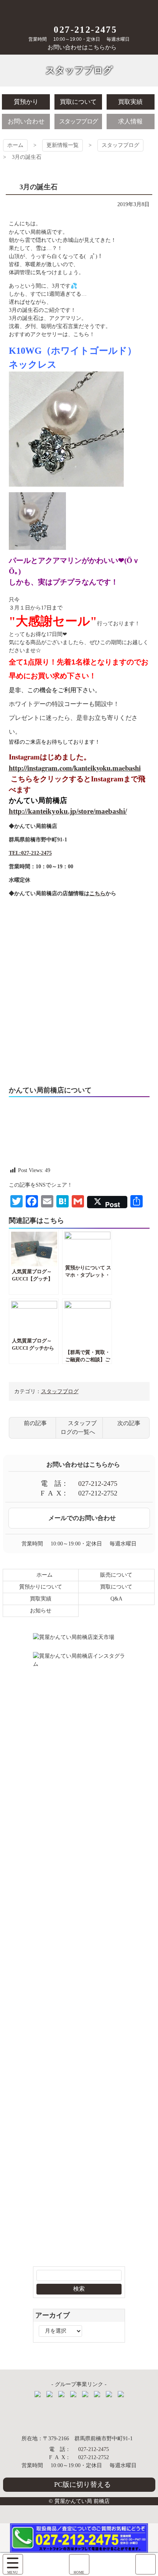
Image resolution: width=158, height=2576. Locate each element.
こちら (97, 893)
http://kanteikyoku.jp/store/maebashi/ (68, 811)
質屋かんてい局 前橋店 (79, 11)
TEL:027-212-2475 (30, 853)
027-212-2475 (85, 30)
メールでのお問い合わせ (82, 1518)
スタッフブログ (120, 145)
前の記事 (35, 1423)
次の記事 (129, 1423)
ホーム (15, 145)
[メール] (146, 2564)
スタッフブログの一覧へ (79, 1428)
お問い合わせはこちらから (82, 47)
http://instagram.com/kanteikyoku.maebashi (75, 768)
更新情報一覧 (63, 145)
